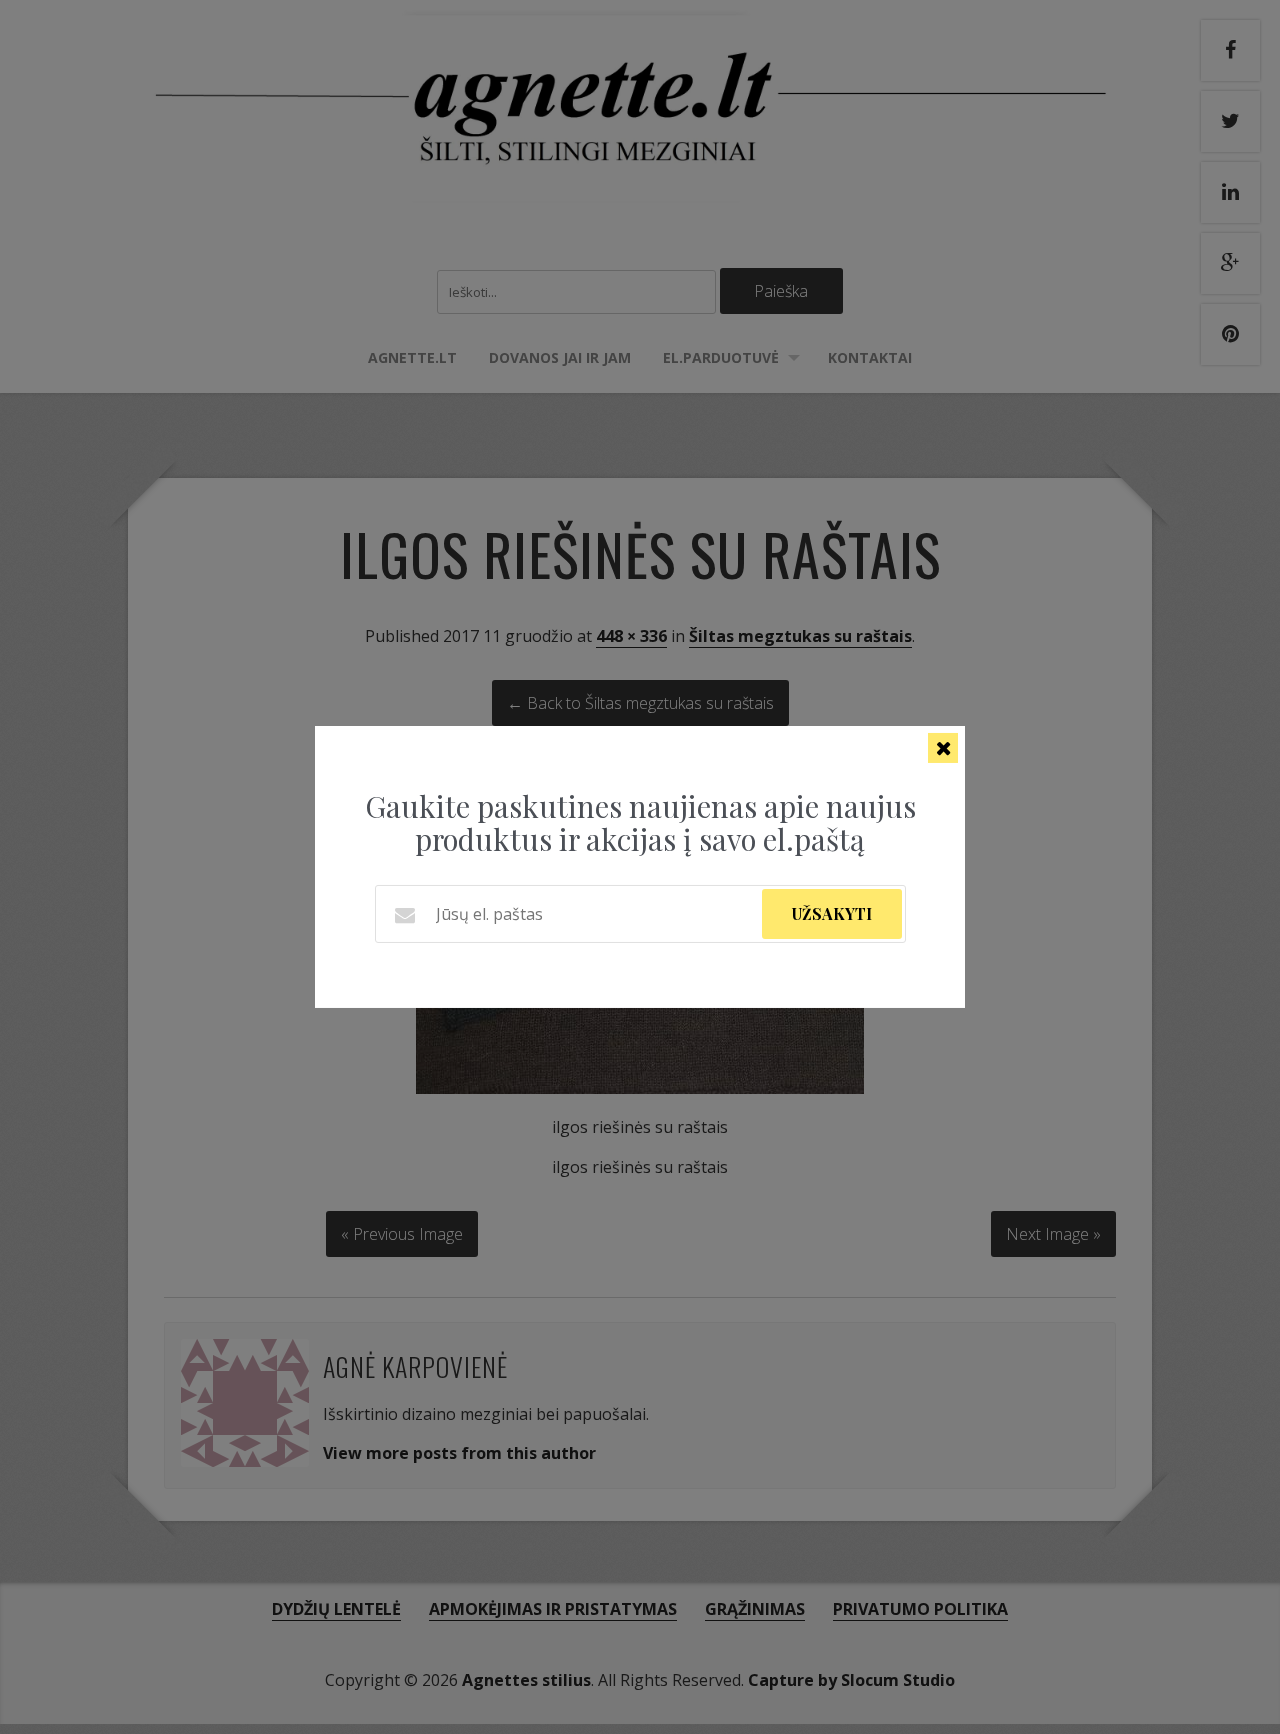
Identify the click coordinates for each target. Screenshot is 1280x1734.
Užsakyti (832, 913)
